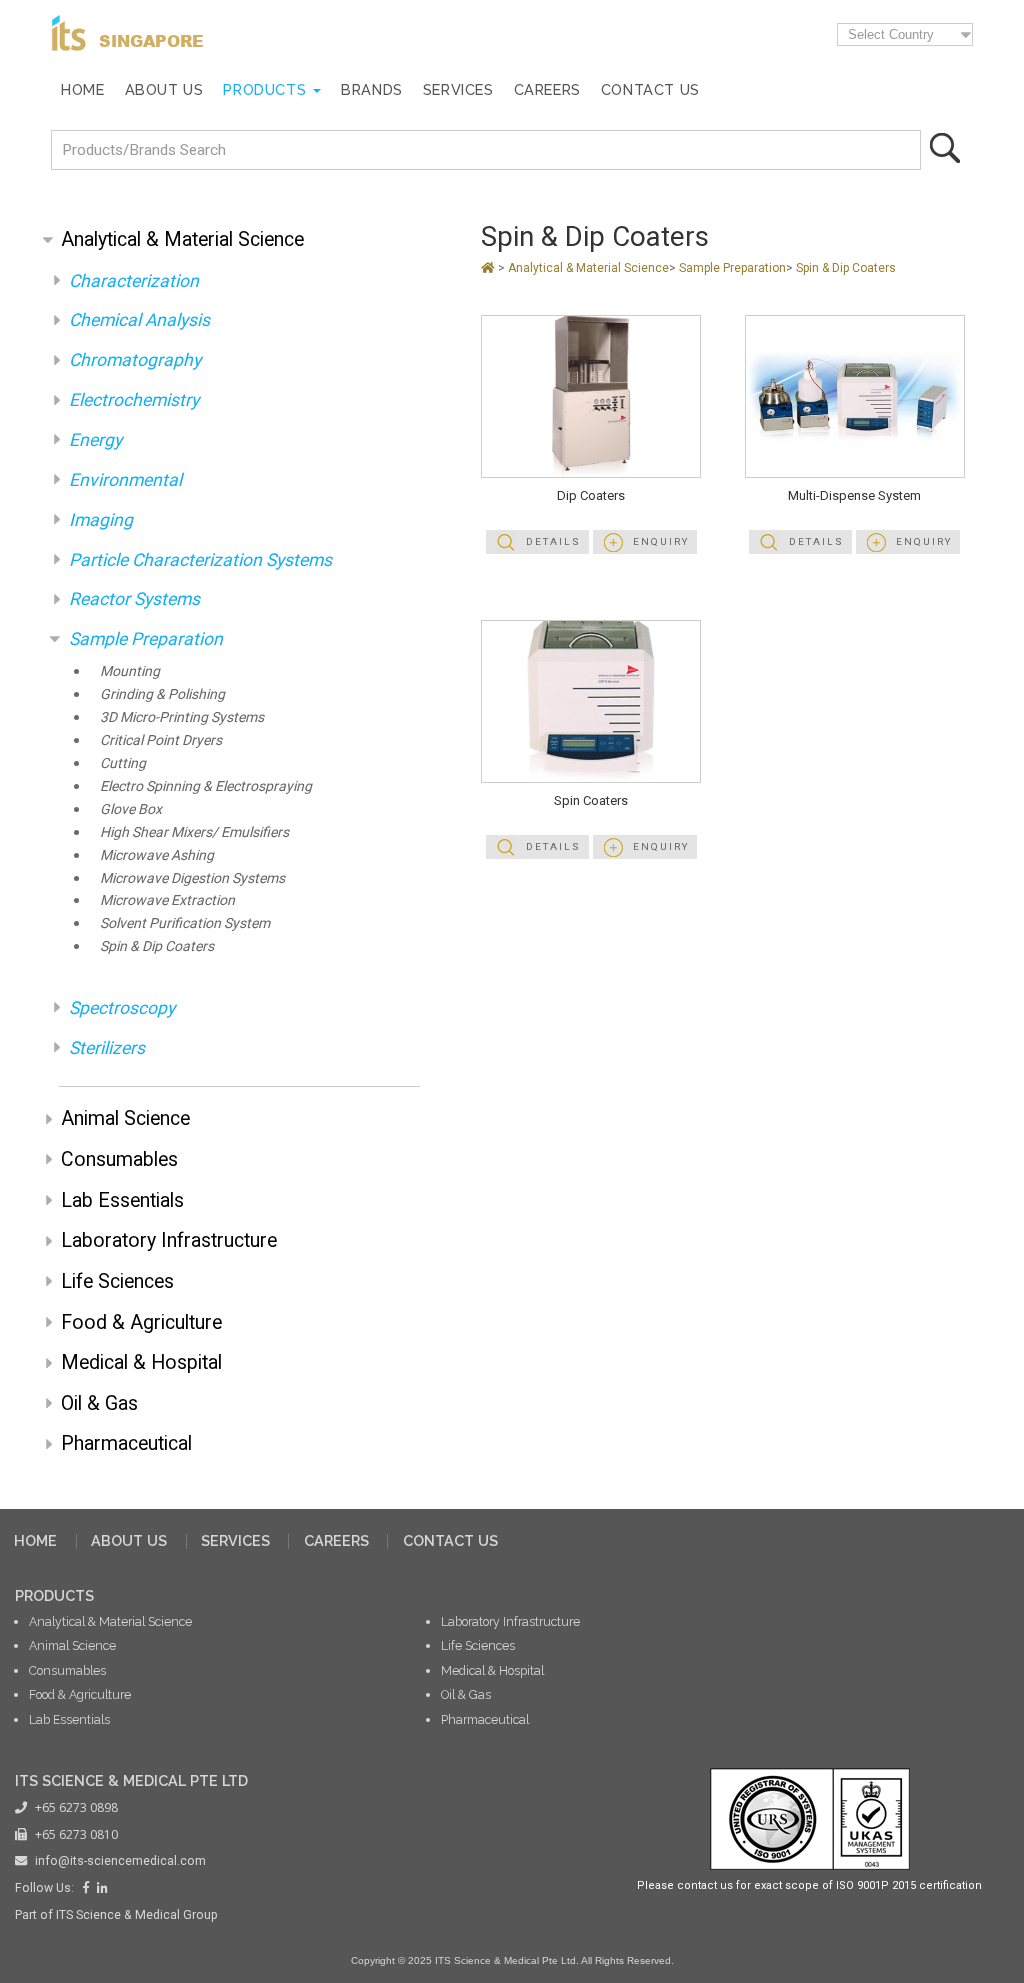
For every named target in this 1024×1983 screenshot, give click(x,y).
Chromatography (135, 360)
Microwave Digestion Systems (192, 878)
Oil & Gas (99, 1403)
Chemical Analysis (139, 320)
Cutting (123, 763)
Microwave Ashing (157, 855)
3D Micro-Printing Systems (182, 717)
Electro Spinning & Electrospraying (206, 786)
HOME (35, 1540)
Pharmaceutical (126, 1443)
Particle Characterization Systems (200, 560)
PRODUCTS (54, 1595)
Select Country (891, 34)
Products (264, 89)
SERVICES (235, 1540)
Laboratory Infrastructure (169, 1240)
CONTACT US (450, 1540)
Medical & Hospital (141, 1362)
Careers (547, 89)
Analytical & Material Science (182, 239)
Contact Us (650, 89)
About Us (164, 89)
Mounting (130, 671)
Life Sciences (117, 1281)
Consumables (119, 1159)
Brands (372, 89)
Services (458, 89)
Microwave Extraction (167, 900)
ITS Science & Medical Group (137, 1915)
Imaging (101, 520)
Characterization (134, 281)
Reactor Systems (134, 599)
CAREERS (336, 1540)
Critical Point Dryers (161, 740)
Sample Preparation (146, 639)
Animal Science (125, 1118)
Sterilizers (107, 1048)
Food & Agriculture (141, 1322)
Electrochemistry (134, 400)
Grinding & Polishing (162, 694)
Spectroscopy (122, 1008)
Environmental (125, 480)
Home (82, 89)
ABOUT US (129, 1540)
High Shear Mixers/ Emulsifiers (194, 832)
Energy (95, 440)
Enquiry (661, 541)
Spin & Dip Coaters (157, 946)
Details (553, 541)
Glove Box (131, 809)
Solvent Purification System (185, 923)
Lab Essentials (122, 1200)
